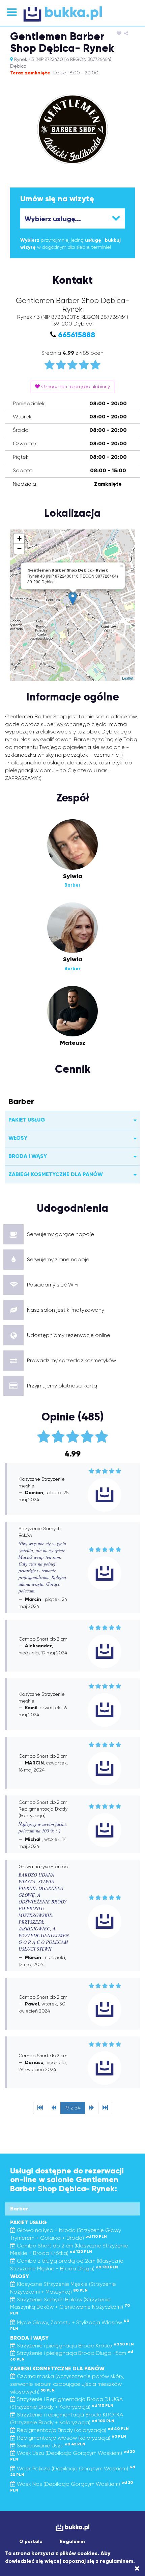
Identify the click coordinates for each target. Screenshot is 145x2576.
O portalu (31, 2541)
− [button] (19, 548)
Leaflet (128, 678)
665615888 (77, 335)
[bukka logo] (72, 2528)
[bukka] (72, 14)
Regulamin (72, 2541)
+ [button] (19, 538)
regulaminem (117, 2561)
